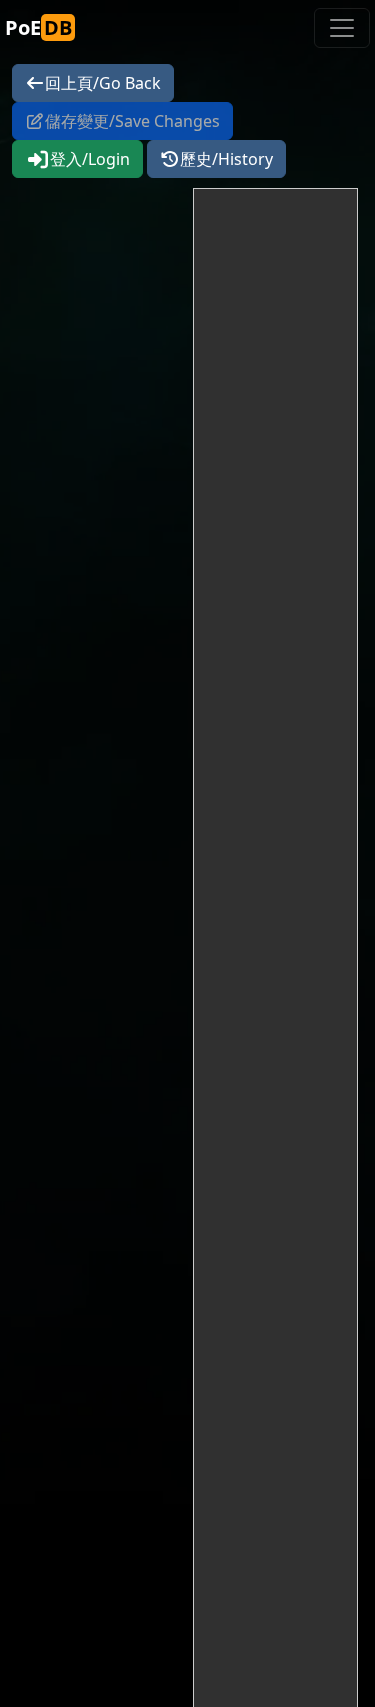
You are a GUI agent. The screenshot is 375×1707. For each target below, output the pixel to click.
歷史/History (226, 159)
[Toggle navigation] (342, 28)
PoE (38, 27)
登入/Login (90, 159)
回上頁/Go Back (103, 83)
